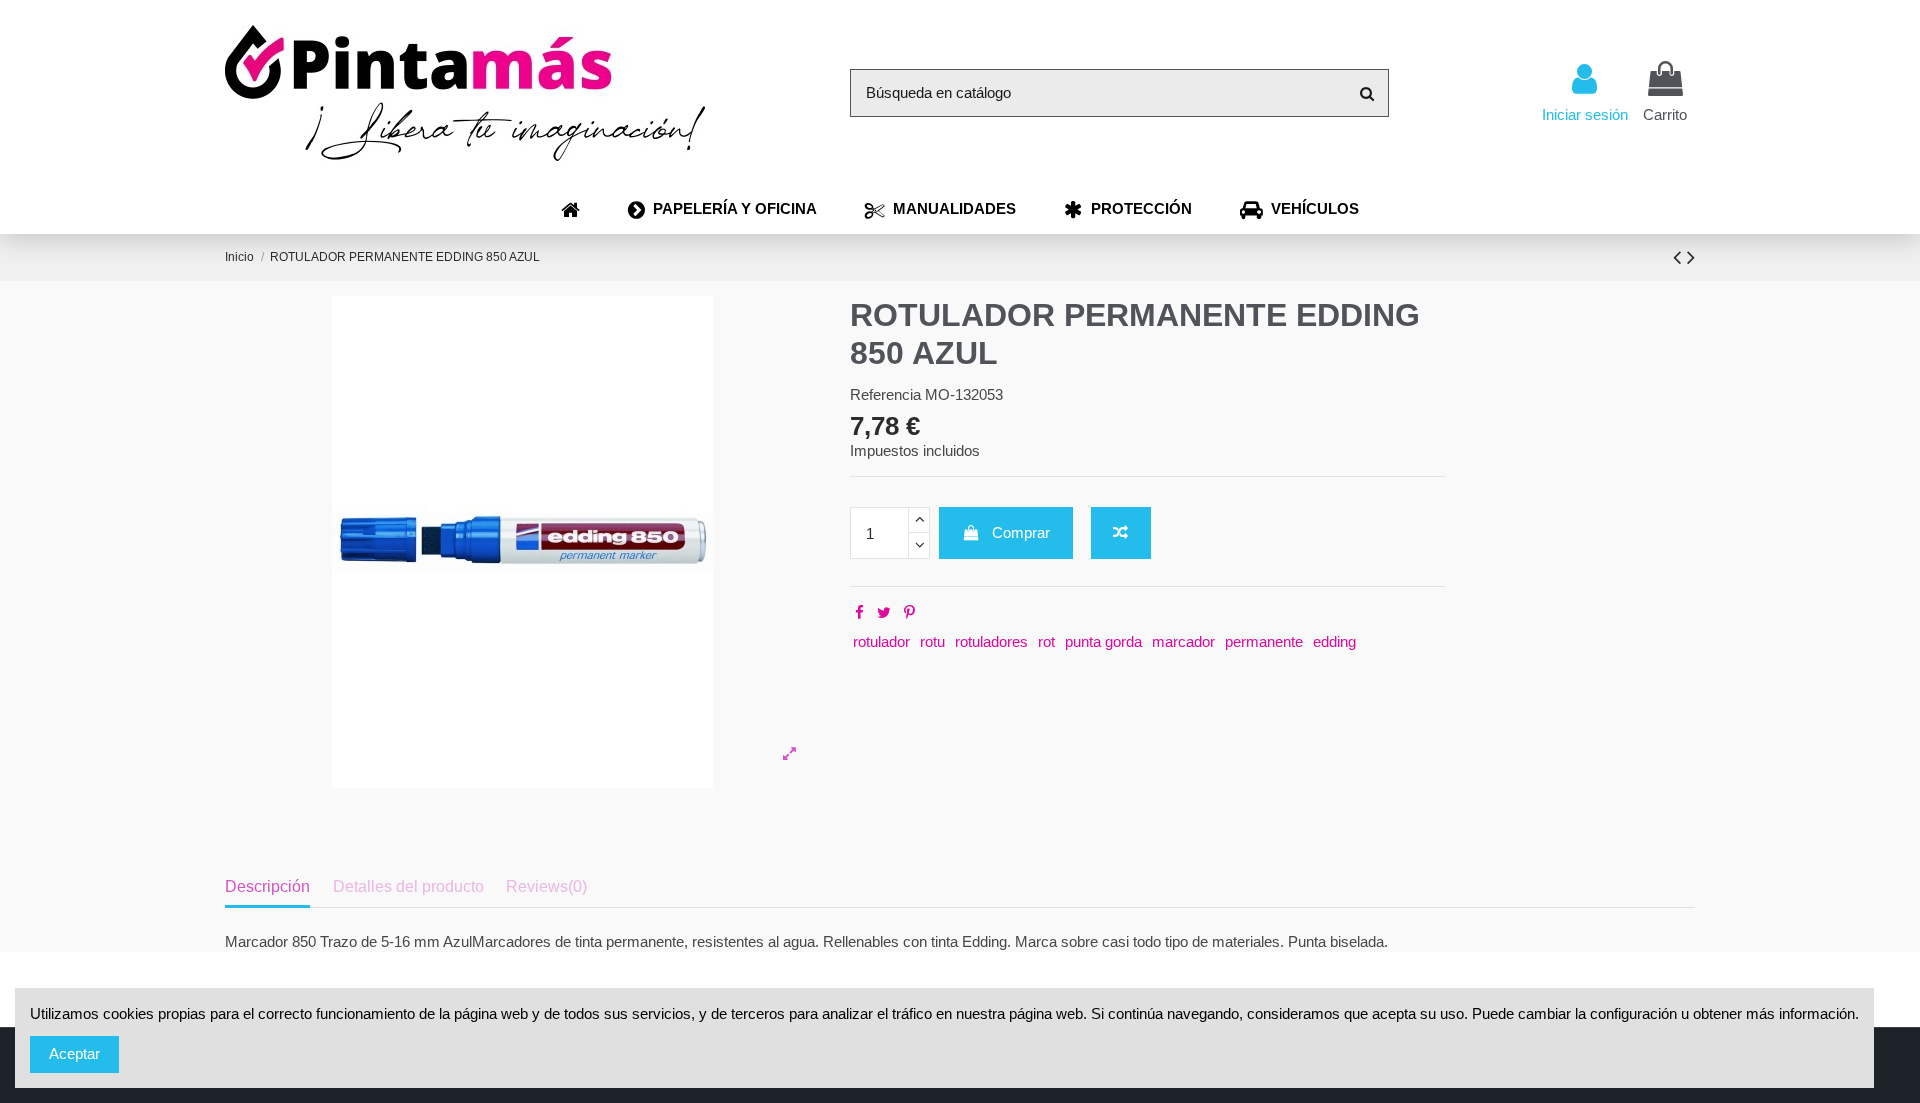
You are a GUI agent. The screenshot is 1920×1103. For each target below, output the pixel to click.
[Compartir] (859, 612)
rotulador (881, 641)
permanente (1264, 641)
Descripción (267, 886)
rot (1046, 641)
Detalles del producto (408, 886)
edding (1334, 641)
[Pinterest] (909, 612)
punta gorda (1103, 641)
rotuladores (991, 641)
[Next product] (1691, 257)
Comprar (1021, 532)
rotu (932, 641)
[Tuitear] (884, 612)
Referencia (885, 394)
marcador (1183, 641)
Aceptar (74, 1053)
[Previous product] (1680, 257)
